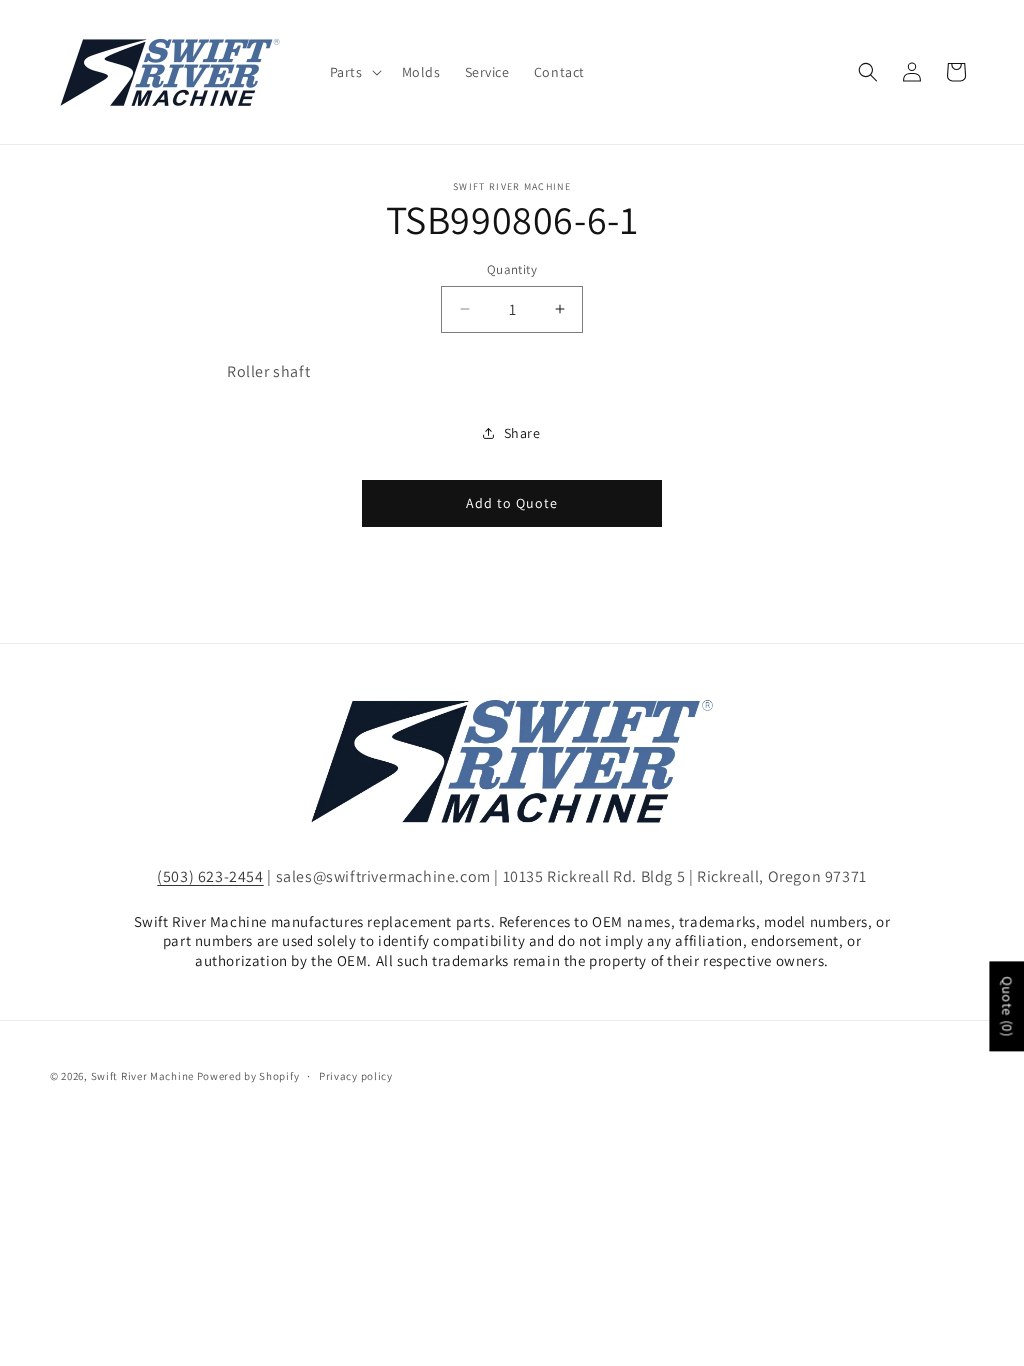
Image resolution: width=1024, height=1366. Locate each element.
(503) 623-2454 (210, 876)
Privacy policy (356, 1076)
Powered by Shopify (248, 1076)
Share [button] (522, 433)
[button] (354, 72)
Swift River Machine (142, 1076)
